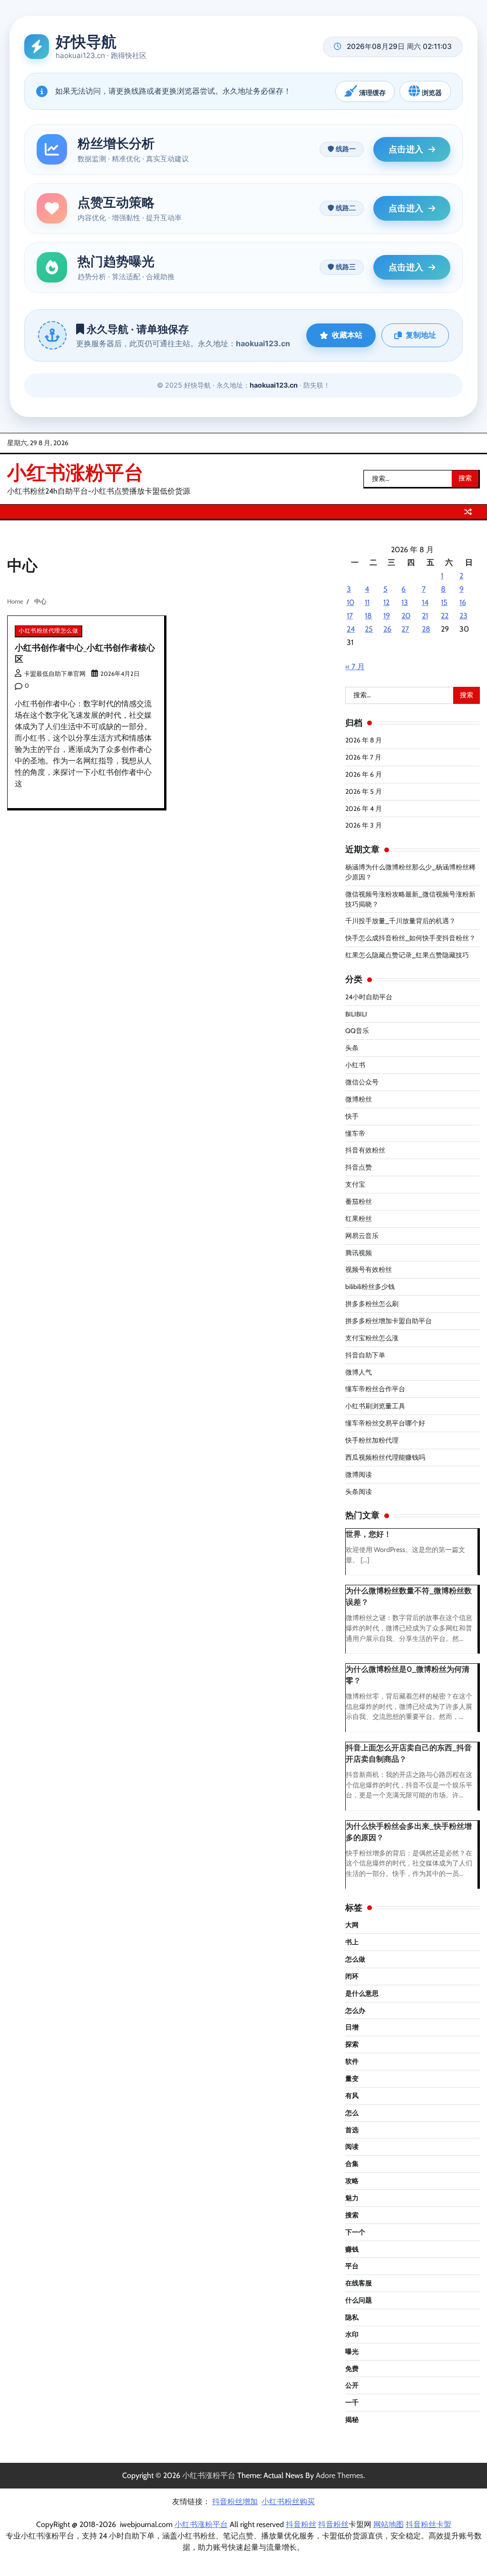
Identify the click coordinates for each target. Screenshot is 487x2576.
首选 (352, 2130)
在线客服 (359, 2283)
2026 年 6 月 (364, 774)
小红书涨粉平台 (75, 472)
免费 (352, 2369)
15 (444, 602)
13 (405, 602)
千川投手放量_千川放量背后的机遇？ (400, 921)
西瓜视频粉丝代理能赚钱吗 (385, 1457)
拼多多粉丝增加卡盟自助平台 (389, 1321)
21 (425, 616)
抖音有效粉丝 (365, 1150)
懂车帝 (355, 1133)
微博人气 (359, 1372)
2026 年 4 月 (364, 809)
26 (387, 629)
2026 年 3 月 (364, 825)
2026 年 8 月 (364, 740)
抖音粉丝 (301, 2524)
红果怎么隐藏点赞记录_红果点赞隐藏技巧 (407, 955)
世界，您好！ (369, 1534)
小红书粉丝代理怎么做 (48, 631)
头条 (352, 1048)
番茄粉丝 (359, 1201)
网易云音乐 (362, 1236)
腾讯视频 (359, 1253)
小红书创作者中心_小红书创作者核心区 (85, 653)
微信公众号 (362, 1082)
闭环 (352, 1976)
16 (463, 602)
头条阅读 (359, 1492)
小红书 (355, 1065)
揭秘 (352, 2420)
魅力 (352, 2198)
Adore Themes (340, 2475)
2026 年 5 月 (364, 791)
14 (425, 602)
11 (367, 602)
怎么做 (355, 1959)
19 (387, 616)
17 (350, 616)
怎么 (352, 2113)
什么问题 (359, 2300)
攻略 (352, 2181)
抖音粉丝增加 (235, 2502)
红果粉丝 (359, 1219)
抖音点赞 (359, 1167)
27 (405, 629)
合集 (352, 2164)
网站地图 (389, 2524)
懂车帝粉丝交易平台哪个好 (385, 1423)
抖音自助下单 (365, 1355)
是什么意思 (362, 1993)
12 (386, 602)
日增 (352, 2027)
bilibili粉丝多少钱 (370, 1287)
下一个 (355, 2232)
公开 (352, 2385)
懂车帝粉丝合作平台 (375, 1389)
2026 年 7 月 (363, 757)
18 (368, 616)
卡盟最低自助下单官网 (55, 674)
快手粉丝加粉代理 (372, 1440)
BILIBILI (356, 1014)
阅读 (352, 2147)
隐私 (352, 2317)
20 (406, 616)
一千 (352, 2402)
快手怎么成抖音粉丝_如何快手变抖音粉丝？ (410, 938)
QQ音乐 (357, 1031)
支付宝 (355, 1184)
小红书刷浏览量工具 (375, 1406)
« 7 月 (355, 667)
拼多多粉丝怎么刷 (372, 1304)
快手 (352, 1116)
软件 (352, 2061)
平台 (352, 2266)
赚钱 (352, 2249)
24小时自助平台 (369, 997)
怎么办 (355, 2010)
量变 (352, 2078)
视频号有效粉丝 (369, 1269)
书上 (352, 1942)
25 (369, 629)
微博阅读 (359, 1474)
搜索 (352, 2215)
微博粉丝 (359, 1099)
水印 (352, 2334)
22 (445, 616)
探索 (352, 2044)
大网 (352, 1925)
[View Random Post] (468, 512)
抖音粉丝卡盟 (429, 2524)
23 (463, 616)
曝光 (352, 2352)
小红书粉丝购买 (288, 2502)
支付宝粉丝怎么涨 (372, 1338)
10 (351, 602)
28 (426, 629)
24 (351, 629)
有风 (352, 2096)
